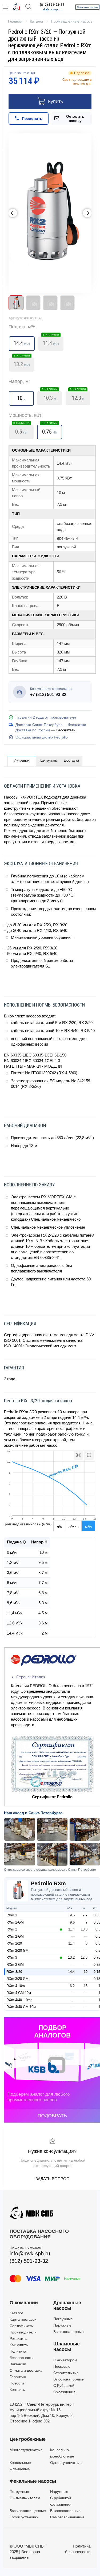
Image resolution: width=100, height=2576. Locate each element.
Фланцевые (20, 2469)
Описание (22, 761)
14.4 (71, 1972)
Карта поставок (23, 2319)
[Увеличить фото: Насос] (50, 213)
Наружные (62, 2325)
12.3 (78, 396)
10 (86, 1972)
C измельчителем (25, 2498)
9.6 (72, 1915)
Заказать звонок (87, 7)
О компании (24, 2303)
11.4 (51, 342)
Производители (23, 2332)
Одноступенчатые (66, 2463)
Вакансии (18, 2364)
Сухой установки (24, 2517)
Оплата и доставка (26, 2370)
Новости (17, 2383)
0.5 (21, 430)
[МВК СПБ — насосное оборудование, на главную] (17, 7)
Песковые (62, 2366)
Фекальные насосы (33, 2481)
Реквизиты (19, 2339)
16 (86, 1986)
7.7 (85, 1915)
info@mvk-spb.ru (52, 9)
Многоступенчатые (26, 2450)
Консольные (20, 2463)
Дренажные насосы (67, 2306)
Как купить (48, 760)
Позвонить (32, 118)
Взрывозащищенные (28, 2511)
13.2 (22, 363)
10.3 (50, 396)
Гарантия (18, 2377)
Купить (55, 101)
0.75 (50, 430)
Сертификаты (22, 2326)
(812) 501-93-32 (52, 5)
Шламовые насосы (67, 2347)
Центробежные (28, 2439)
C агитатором (65, 2360)
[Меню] (5, 7)
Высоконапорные (69, 2332)
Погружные (63, 2319)
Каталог (16, 2313)
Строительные (66, 2373)
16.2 (71, 1986)
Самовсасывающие (67, 2517)
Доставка (71, 760)
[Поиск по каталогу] (28, 7)
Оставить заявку (75, 118)
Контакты (18, 2390)
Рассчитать (65, 730)
